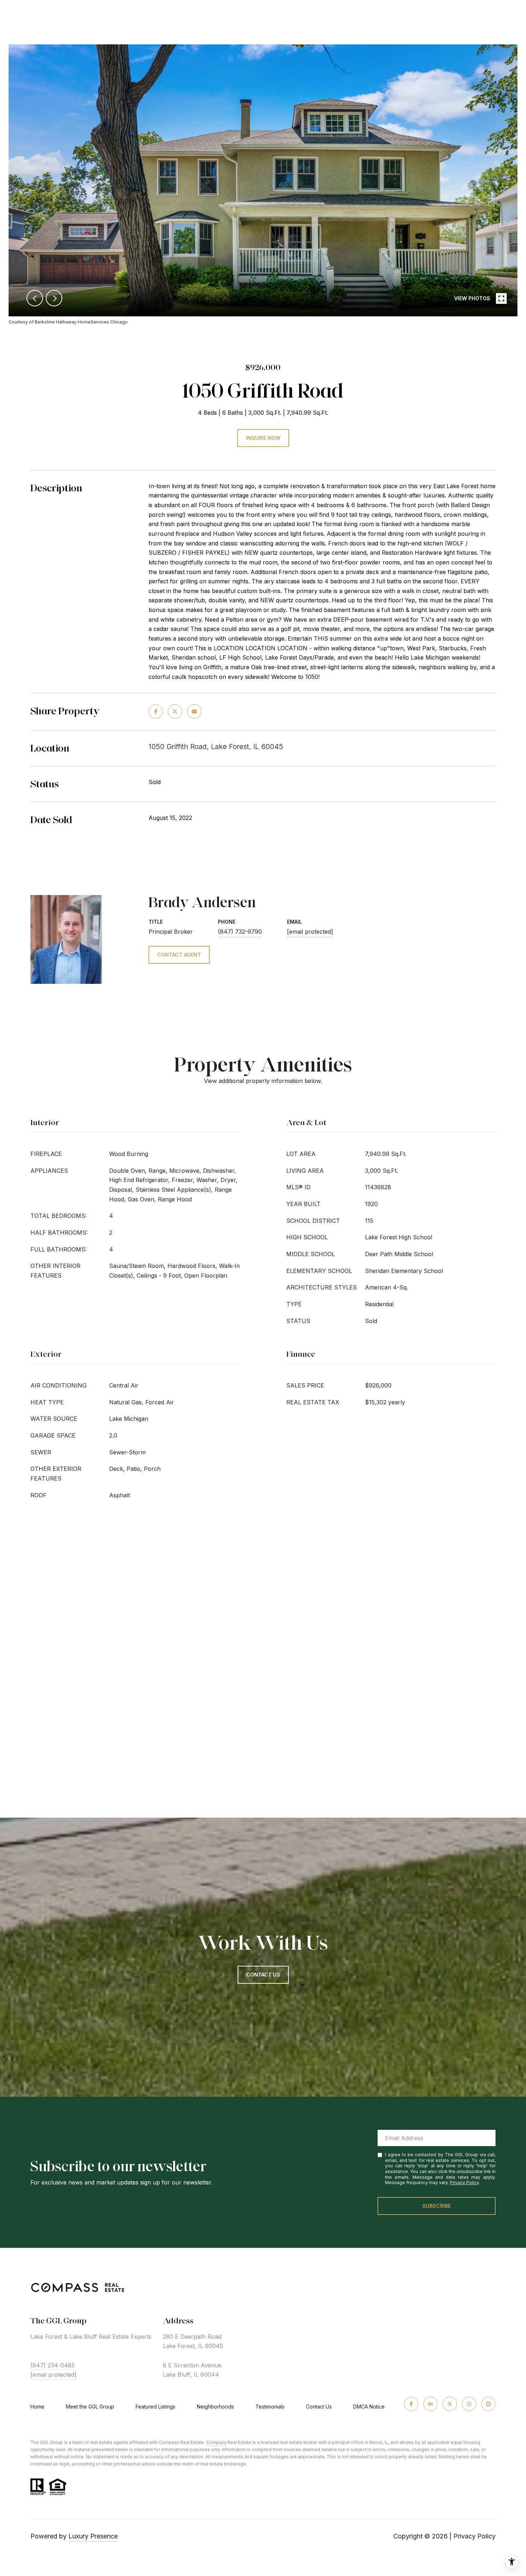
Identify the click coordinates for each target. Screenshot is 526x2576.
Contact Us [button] (263, 1975)
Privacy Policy (464, 2183)
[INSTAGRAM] (469, 2404)
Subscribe (437, 2206)
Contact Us (319, 2407)
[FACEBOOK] (411, 2404)
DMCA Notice (369, 2407)
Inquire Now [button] (263, 438)
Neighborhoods (215, 2407)
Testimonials (270, 2407)
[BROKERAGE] (488, 2404)
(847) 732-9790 (240, 932)
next (54, 298)
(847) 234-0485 (53, 2365)
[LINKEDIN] (430, 2404)
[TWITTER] (450, 2404)
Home (37, 2407)
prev (35, 298)
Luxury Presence (93, 2536)
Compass (216, 2442)
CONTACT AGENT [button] (179, 955)
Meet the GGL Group (90, 2407)
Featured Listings (155, 2407)
